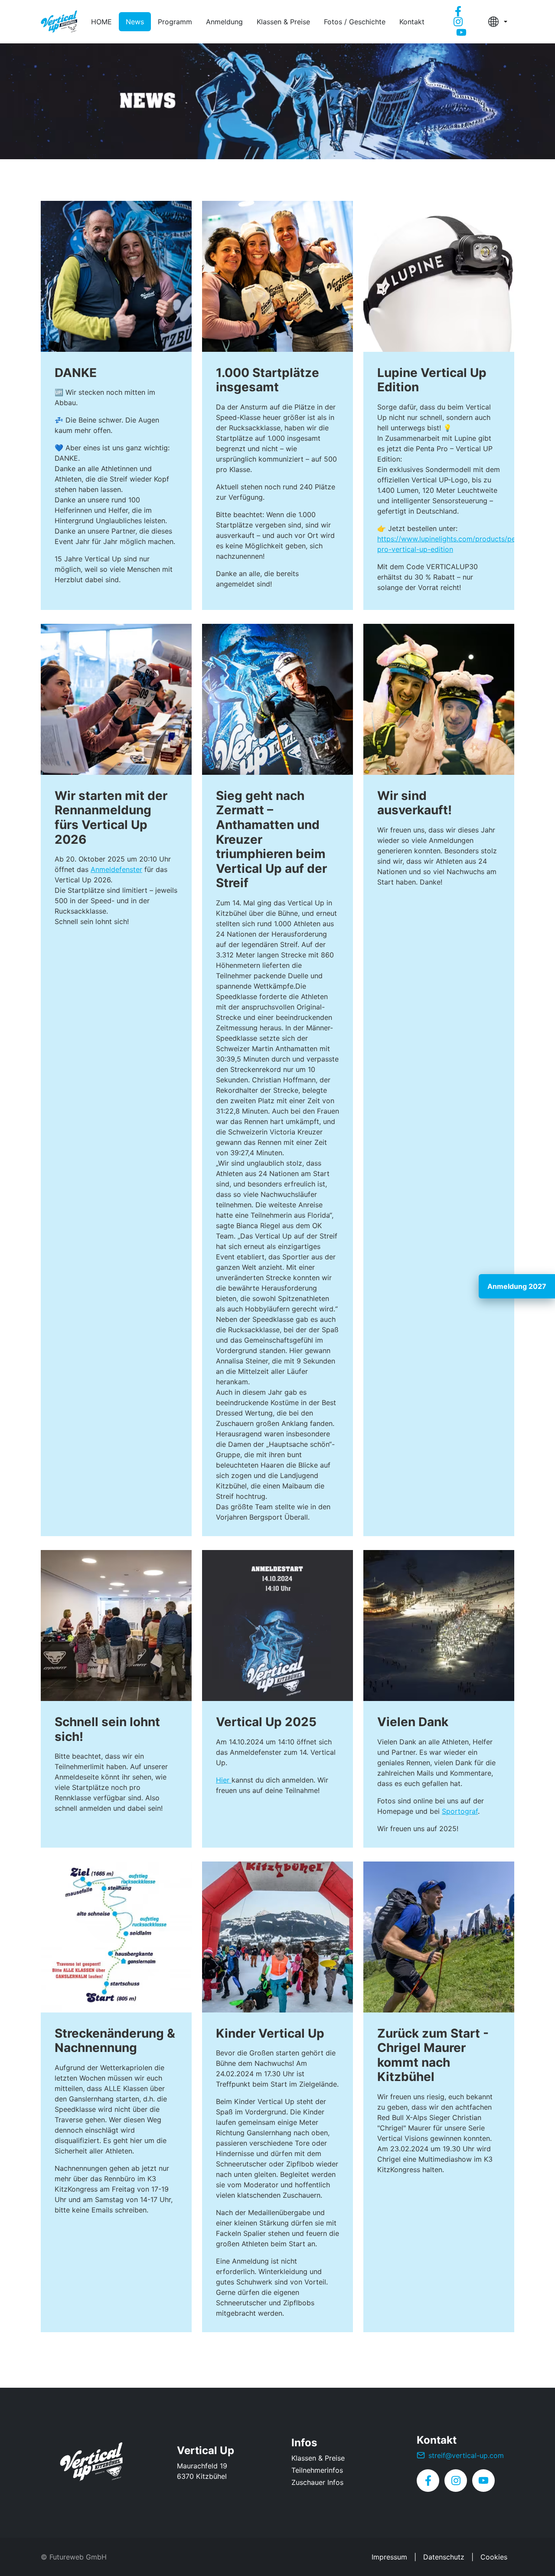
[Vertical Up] (95, 2463)
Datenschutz (444, 2557)
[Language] (498, 22)
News (135, 22)
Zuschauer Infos (317, 2482)
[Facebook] (458, 11)
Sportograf (460, 1811)
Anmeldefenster (116, 869)
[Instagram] (458, 22)
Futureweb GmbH (78, 2557)
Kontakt (412, 22)
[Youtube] (461, 32)
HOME (101, 22)
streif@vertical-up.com (466, 2455)
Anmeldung (224, 22)
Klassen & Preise (283, 22)
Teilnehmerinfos (317, 2470)
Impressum (389, 2557)
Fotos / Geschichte (355, 22)
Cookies (494, 2557)
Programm (175, 22)
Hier (224, 1780)
